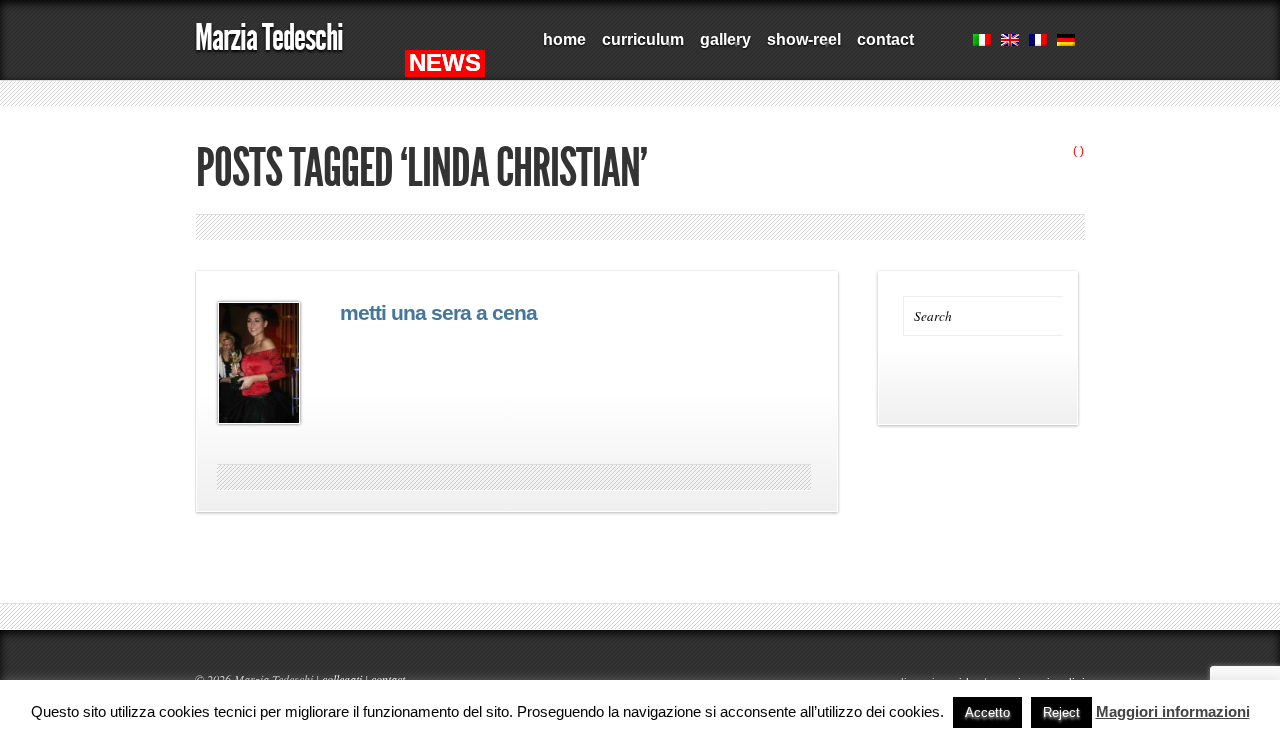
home (564, 39)
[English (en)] (1010, 42)
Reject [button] (1061, 712)
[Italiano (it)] (982, 42)
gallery (721, 47)
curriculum (639, 47)
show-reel (800, 47)
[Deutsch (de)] (1066, 42)
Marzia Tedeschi (269, 37)
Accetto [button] (987, 712)
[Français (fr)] (1038, 42)
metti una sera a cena (438, 313)
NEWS (445, 62)
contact (885, 39)
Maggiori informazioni (1173, 711)
